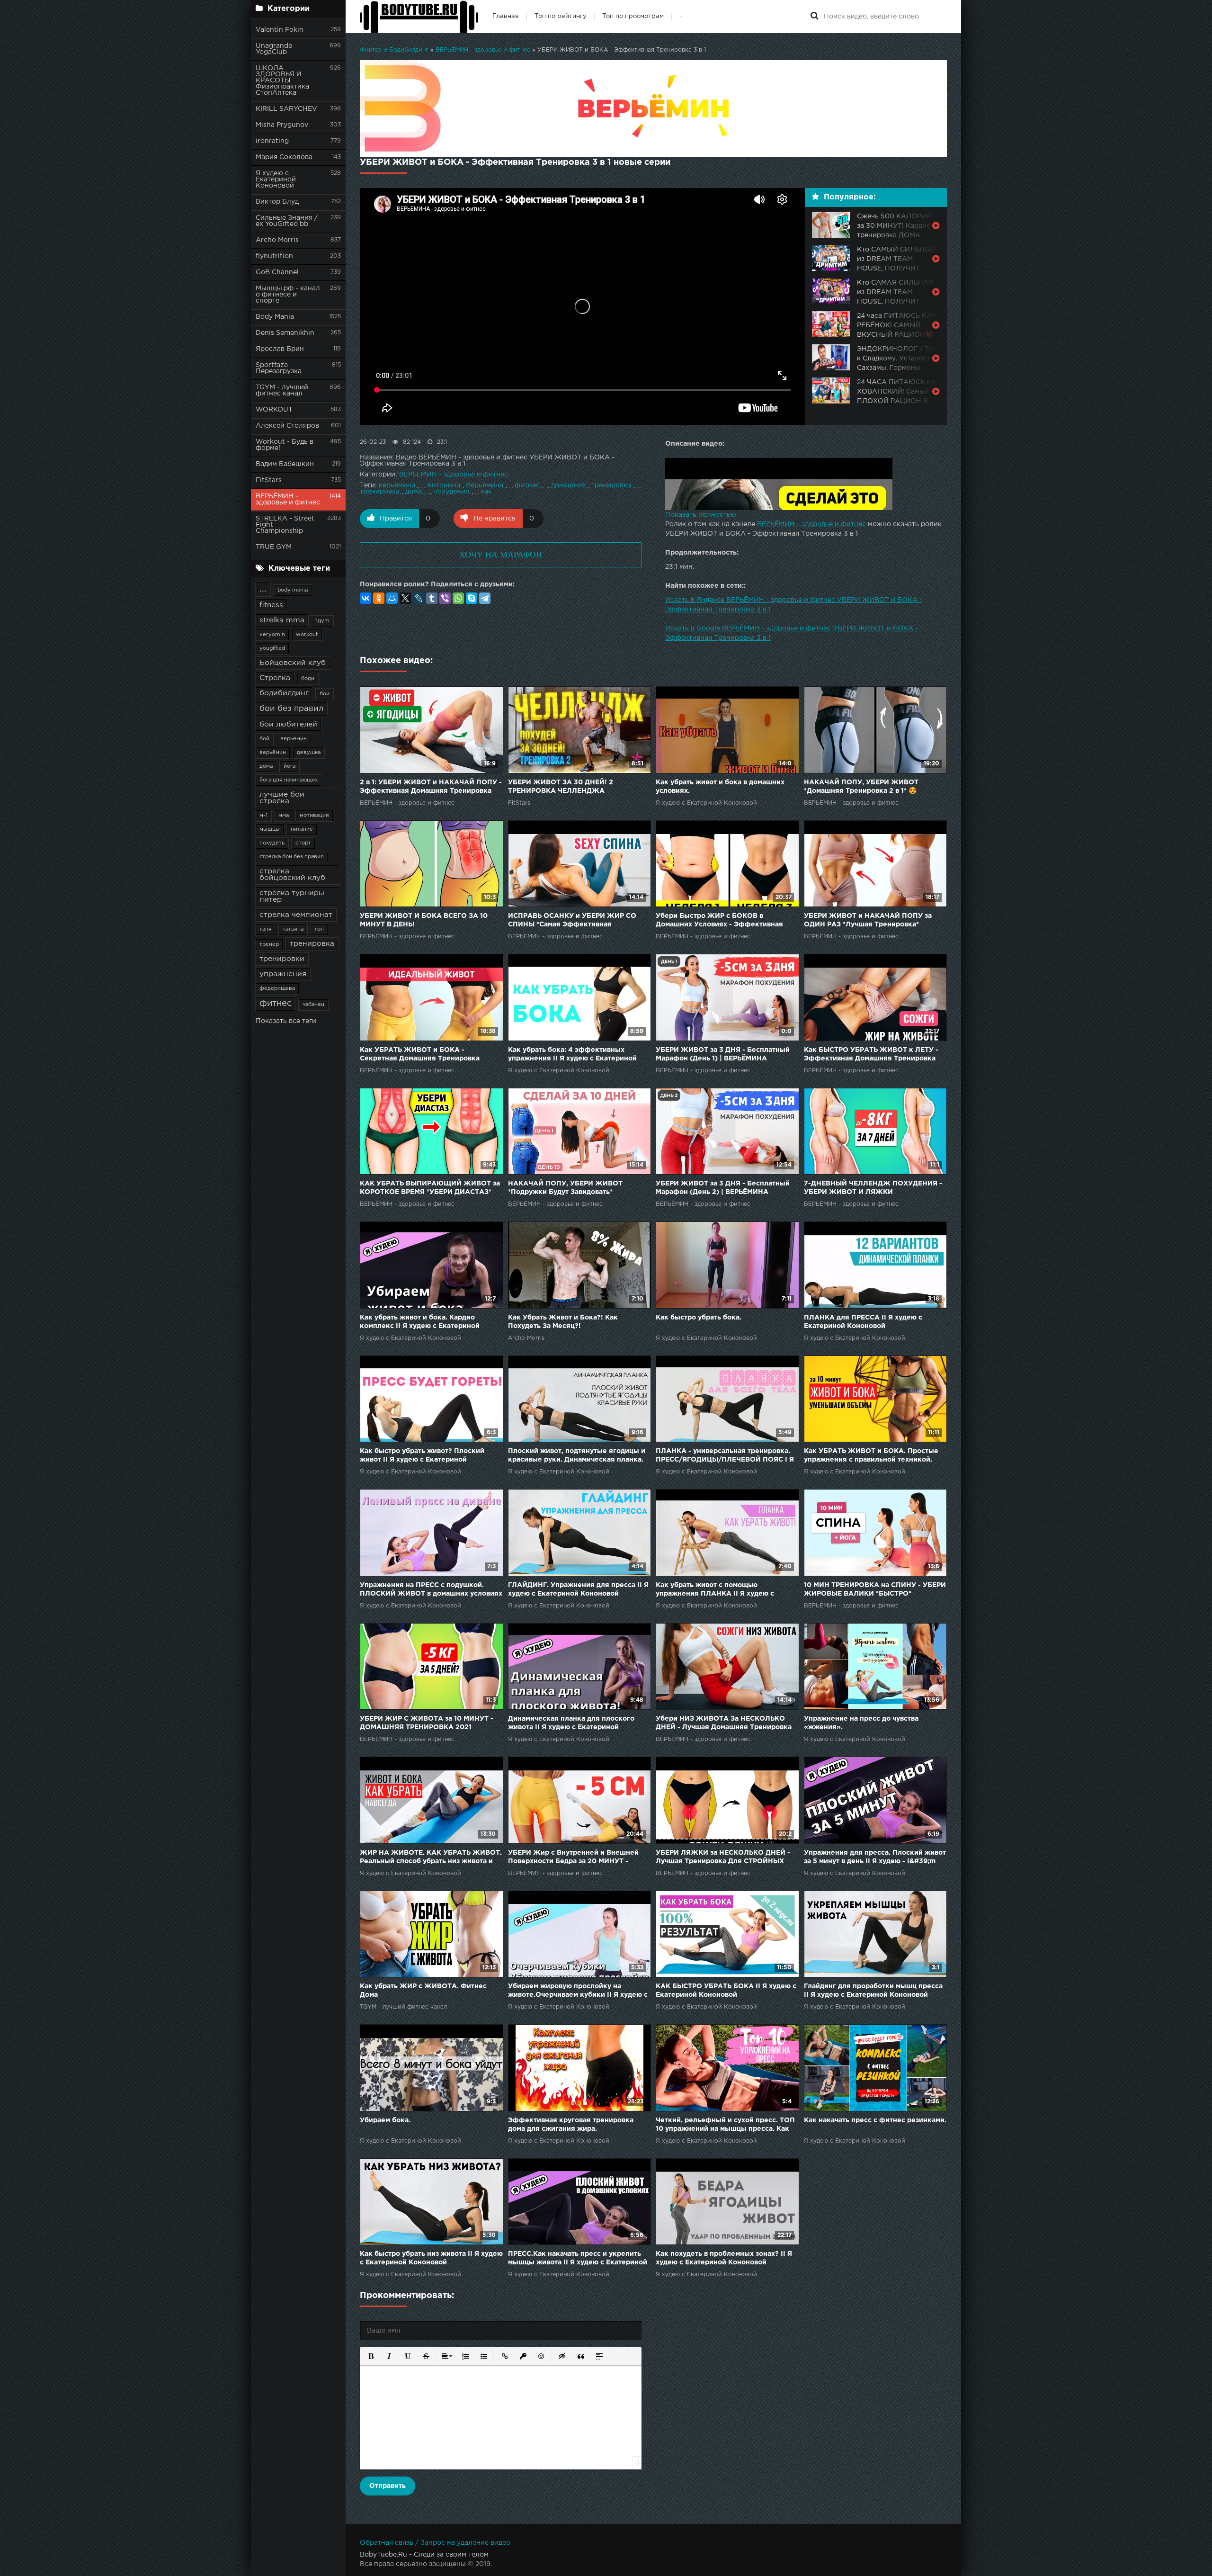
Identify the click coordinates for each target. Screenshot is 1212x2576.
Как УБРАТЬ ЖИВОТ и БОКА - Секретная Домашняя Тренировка (420, 1054)
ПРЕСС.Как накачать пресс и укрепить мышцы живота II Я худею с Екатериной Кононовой (578, 2259)
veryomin (272, 635)
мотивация (314, 816)
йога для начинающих (289, 780)
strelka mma (282, 620)
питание (302, 829)
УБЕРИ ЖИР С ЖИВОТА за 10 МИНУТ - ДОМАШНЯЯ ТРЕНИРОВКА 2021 (427, 1723)
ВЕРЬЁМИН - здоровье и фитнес (288, 499)
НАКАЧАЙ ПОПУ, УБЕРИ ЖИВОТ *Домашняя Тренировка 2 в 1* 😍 (861, 787)
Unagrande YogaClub (274, 49)
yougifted (272, 648)
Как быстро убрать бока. (699, 1318)
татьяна (293, 929)
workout (307, 635)
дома (266, 766)
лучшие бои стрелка (282, 798)
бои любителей (288, 724)
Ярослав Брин (280, 349)
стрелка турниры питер (292, 896)
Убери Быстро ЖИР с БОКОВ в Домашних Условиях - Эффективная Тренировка (719, 921)
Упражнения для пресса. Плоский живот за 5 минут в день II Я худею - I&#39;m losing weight (875, 1858)
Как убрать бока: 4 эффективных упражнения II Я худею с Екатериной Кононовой (572, 1055)
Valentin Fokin (280, 30)
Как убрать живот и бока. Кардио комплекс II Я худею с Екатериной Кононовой (420, 1323)
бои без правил (291, 709)
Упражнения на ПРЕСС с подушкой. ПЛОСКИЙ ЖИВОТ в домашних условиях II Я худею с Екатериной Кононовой (431, 1590)
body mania (293, 590)
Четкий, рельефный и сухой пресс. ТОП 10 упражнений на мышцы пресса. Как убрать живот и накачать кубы (725, 2125)
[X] (405, 598)
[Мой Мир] (392, 598)
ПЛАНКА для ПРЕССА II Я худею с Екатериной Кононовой (863, 1322)
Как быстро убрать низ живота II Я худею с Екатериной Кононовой (431, 2258)
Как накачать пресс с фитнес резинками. (875, 2120)
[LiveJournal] (419, 598)
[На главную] (419, 17)
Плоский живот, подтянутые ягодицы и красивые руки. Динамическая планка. (577, 1455)
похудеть (272, 843)
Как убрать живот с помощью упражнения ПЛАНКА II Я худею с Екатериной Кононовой (715, 1590)
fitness (271, 605)
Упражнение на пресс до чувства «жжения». (861, 1723)
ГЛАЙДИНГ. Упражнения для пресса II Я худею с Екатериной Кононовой (578, 1589)
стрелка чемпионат (296, 915)
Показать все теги (286, 1021)
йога (290, 766)
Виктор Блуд (277, 202)
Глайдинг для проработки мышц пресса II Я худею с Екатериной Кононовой (873, 1991)
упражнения (283, 974)
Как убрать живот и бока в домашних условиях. (720, 787)
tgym (322, 621)
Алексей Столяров (287, 426)
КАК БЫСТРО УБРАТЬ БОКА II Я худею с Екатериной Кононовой (726, 1991)
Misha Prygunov (282, 125)
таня (266, 929)
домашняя (568, 485)
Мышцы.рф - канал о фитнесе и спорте (288, 295)
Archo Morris (277, 240)
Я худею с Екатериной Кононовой (276, 180)
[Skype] (472, 598)
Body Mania (275, 317)
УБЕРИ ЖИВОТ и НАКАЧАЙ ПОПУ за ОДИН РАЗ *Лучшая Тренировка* (868, 920)
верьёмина (397, 485)
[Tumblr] (432, 598)
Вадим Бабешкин (285, 464)
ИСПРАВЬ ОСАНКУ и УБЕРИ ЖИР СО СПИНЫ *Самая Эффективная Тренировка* (572, 921)
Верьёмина (485, 485)
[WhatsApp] (458, 598)
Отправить (388, 2486)
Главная (506, 16)
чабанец (313, 1005)
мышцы (270, 829)
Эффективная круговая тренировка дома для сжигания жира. (571, 2125)
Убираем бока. (385, 2120)
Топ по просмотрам (633, 16)
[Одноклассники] (379, 598)
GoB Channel (277, 272)
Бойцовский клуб (293, 663)
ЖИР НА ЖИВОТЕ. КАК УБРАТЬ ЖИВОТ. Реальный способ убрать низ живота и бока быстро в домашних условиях (431, 1858)
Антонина (443, 485)
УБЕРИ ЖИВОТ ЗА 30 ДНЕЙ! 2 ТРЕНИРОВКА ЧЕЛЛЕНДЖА (561, 787)
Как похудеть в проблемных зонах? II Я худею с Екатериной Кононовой (724, 2258)
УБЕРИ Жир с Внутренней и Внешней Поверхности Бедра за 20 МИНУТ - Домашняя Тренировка (573, 1858)
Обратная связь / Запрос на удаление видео (435, 2543)
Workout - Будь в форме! (285, 445)
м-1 (263, 816)
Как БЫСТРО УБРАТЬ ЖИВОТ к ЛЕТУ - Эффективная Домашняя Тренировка (871, 1054)
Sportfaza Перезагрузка (279, 368)
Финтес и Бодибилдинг (394, 50)
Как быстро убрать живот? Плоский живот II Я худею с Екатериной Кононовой (422, 1456)
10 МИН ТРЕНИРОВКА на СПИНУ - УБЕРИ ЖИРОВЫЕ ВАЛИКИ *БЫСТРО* (875, 1589)
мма (284, 816)
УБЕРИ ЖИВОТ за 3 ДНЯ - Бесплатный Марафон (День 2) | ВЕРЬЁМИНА (723, 1188)
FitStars (269, 480)
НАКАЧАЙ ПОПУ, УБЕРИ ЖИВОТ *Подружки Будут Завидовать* (565, 1188)
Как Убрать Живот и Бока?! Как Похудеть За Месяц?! (563, 1322)
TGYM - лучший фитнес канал (282, 390)
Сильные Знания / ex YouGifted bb (287, 221)
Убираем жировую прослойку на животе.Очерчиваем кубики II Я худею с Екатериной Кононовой (578, 1991)
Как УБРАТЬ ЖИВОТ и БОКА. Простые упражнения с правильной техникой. (871, 1455)
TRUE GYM (274, 547)
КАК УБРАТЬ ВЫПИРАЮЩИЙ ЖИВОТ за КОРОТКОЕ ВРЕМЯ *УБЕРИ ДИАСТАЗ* (430, 1188)
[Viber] (445, 598)
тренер (269, 944)
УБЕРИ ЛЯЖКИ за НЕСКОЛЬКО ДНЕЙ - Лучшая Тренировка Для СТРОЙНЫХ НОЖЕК (723, 1858)
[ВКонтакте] (365, 598)
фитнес (276, 1004)
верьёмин (273, 753)
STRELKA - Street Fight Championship (285, 525)
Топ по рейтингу (561, 16)
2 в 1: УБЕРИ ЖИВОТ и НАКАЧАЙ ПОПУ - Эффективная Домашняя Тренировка (431, 787)
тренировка (312, 944)
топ (319, 929)
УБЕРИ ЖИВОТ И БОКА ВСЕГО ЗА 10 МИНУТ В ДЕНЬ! (424, 920)
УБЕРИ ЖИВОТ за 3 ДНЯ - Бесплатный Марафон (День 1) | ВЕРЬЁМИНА (723, 1054)
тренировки (282, 959)
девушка (309, 753)
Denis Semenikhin (285, 333)
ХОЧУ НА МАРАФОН (501, 555)
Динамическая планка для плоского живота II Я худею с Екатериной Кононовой (571, 1724)
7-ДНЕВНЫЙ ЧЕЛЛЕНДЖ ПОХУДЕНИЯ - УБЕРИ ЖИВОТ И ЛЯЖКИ (873, 1188)
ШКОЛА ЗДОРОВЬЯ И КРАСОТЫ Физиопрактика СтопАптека (282, 81)
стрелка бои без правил (292, 857)
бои (325, 694)
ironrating (272, 141)
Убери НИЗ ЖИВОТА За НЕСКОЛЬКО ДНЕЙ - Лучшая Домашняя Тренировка (724, 1723)
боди (308, 679)
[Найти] (814, 17)
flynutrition (274, 256)
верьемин (294, 739)
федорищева (277, 988)
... (263, 589)
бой (264, 739)
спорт (303, 843)
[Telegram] (485, 598)
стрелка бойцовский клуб (292, 875)
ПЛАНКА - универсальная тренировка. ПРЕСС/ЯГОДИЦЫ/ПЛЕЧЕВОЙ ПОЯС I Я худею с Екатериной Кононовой (725, 1456)
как (486, 492)
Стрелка (275, 678)
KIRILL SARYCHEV (286, 109)
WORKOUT (274, 410)
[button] (370, 2356)
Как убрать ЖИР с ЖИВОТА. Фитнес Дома (423, 1991)
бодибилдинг (284, 693)
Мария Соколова (284, 157)
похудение (451, 492)
